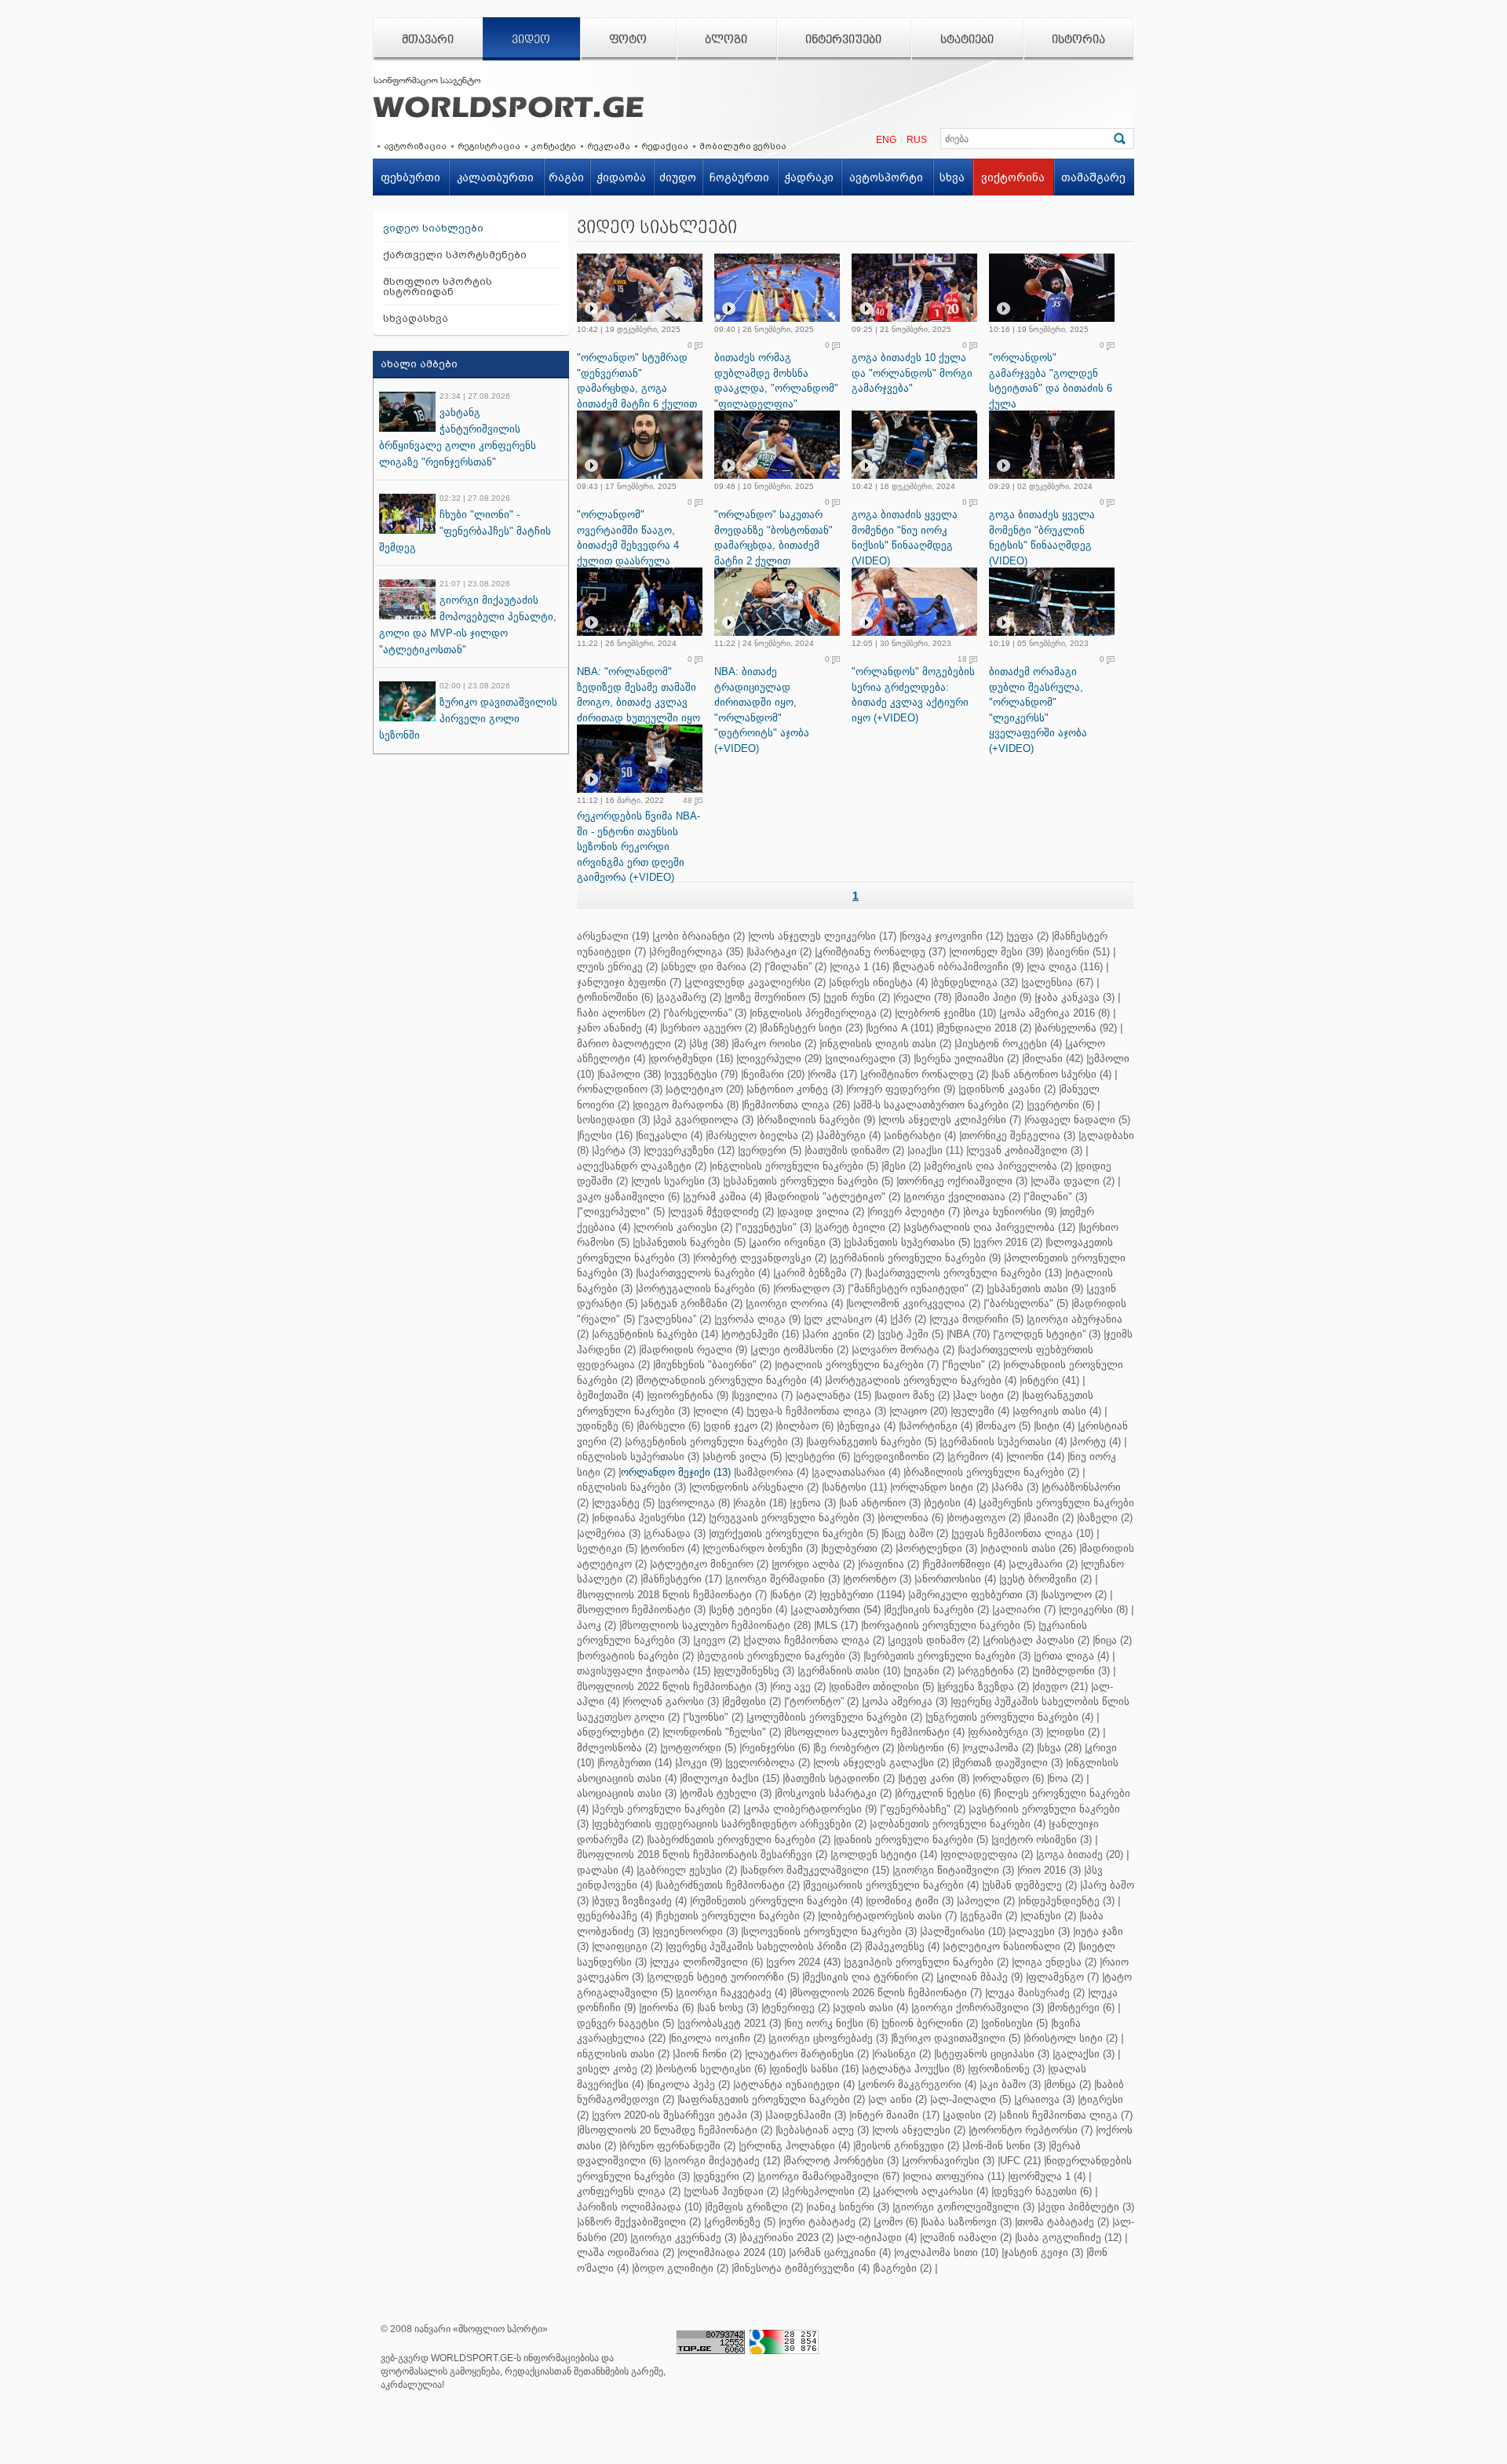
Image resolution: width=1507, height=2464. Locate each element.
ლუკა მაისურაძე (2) (1036, 1993)
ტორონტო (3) (878, 1579)
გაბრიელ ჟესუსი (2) (688, 1870)
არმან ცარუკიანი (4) (841, 2252)
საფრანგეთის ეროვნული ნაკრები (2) (772, 2099)
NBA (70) (969, 1334)
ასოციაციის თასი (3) (627, 1793)
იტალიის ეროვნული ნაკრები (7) (858, 1365)
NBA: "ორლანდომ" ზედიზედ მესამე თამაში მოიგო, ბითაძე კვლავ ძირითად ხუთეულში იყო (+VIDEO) (639, 702)
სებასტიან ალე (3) (823, 2130)
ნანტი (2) (794, 1595)
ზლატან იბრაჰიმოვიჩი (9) (959, 967)
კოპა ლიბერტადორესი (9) (811, 1809)
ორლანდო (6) (1009, 1778)
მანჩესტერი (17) (682, 1579)
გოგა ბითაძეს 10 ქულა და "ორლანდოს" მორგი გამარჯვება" (912, 373)
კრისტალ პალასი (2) (1037, 1640)
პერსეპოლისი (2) (827, 2191)
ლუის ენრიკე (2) (617, 967)
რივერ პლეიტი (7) (915, 1212)
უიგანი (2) (930, 1671)
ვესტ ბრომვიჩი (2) (1047, 1579)
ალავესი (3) (1040, 1931)
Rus (917, 140)
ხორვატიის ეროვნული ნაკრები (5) (949, 1625)
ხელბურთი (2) (858, 1548)
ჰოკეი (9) (700, 1763)
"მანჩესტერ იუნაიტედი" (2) (917, 1289)
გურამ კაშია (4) (723, 1197)
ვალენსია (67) (1058, 982)
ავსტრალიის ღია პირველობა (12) (991, 1227)
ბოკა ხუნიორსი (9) (1011, 1212)
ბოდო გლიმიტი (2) (681, 2268)
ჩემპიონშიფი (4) (965, 1564)
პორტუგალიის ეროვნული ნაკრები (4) (922, 1380)
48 (688, 801)
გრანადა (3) (676, 1533)
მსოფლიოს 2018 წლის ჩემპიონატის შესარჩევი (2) (702, 1854)
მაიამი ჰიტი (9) (994, 997)
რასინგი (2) (903, 2054)
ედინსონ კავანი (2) (1008, 1089)
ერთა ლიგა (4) (1073, 1656)
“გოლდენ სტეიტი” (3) (1048, 1334)
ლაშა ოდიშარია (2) (626, 2252)
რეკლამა (609, 146)
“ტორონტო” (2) (823, 1701)
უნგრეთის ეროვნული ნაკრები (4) (1011, 1717)
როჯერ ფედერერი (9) (902, 1089)
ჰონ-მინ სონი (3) (1005, 2146)
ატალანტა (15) (835, 1395)
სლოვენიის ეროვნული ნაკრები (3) (830, 1931)
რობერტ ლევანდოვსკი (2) (761, 1258)
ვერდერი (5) (771, 1150)
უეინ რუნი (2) (858, 997)
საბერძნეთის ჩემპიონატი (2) (729, 1885)
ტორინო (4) (671, 1548)
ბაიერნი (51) (1079, 952)
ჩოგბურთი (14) (636, 1763)
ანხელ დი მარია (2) (712, 967)
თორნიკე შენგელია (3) (1018, 1135)
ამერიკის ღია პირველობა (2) (999, 1166)
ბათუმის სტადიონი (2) (840, 1778)
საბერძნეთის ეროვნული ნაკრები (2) (740, 1840)
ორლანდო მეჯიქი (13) (676, 1472)
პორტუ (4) (1096, 1442)
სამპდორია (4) (772, 1472)
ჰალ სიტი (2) (987, 1395)
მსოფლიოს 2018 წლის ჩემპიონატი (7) (672, 1595)
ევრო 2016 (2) (1009, 1242)
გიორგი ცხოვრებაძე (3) (829, 2038)
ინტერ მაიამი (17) (896, 2115)
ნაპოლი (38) (630, 1074)
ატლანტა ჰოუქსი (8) (914, 2069)
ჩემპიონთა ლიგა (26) (797, 1105)
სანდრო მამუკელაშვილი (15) (816, 1870)
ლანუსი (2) (1049, 1916)
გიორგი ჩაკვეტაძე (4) (732, 1993)
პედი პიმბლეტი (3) (1087, 2207)
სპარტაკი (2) (780, 952)
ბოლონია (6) (912, 1518)
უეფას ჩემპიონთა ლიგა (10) (1024, 1533)
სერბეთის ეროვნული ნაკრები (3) (948, 1656)
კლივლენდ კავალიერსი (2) (756, 982)
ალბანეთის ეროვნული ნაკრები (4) (959, 1824)
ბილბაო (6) (806, 1426)
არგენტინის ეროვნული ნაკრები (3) (715, 1442)
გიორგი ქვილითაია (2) (963, 1197)
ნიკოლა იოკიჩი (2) (718, 2038)
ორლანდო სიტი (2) (940, 1487)
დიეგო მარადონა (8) (687, 1105)
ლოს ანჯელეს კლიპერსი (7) (951, 1120)
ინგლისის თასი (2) (623, 2054)
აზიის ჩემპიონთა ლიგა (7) (1067, 2115)
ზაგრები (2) (903, 2268)
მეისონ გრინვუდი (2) (907, 2146)
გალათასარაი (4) (857, 1472)
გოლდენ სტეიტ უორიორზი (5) (724, 1977)
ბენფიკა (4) (867, 1426)
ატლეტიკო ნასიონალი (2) (1010, 1946)
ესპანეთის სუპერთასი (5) (908, 1242)
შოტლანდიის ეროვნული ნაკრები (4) (730, 1380)
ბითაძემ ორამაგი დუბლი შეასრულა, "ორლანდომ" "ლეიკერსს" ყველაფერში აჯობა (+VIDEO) (1038, 710)
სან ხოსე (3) (729, 2008)
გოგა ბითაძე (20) (1081, 1854)
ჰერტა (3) (617, 1150)
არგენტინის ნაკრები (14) (656, 1334)
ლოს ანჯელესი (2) (920, 2130)
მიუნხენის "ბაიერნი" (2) (713, 1365)
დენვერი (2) (725, 2176)
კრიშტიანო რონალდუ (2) (925, 1074)
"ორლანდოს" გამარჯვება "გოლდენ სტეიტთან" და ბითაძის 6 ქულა (1051, 381)
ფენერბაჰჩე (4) (615, 1916)
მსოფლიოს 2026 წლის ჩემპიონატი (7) (887, 1993)
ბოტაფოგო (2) (985, 1518)
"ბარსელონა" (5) (1027, 1303)
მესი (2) (902, 1166)
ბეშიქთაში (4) (610, 1395)
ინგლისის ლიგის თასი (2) (887, 1044)
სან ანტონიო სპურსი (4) (1053, 1074)
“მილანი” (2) (797, 967)
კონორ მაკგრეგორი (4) (918, 2084)
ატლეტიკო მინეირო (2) (710, 1564)
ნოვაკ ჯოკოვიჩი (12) (952, 936)
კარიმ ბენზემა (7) (819, 1273)
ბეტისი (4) (951, 1503)
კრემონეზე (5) (741, 2222)
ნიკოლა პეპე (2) (690, 2084)
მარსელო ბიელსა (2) (761, 1135)
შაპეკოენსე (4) (903, 1946)
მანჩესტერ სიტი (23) (812, 1028)
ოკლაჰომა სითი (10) (947, 2252)
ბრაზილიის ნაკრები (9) (817, 1120)
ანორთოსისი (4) (956, 1579)
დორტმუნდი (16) (692, 1059)
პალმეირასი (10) (964, 1931)
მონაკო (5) (1004, 1426)
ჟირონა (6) (668, 2008)
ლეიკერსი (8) (1095, 1610)
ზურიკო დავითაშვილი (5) (957, 2038)
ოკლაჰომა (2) (999, 1748)
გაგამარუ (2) (690, 997)
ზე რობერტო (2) (855, 1748)
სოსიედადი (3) (613, 1120)
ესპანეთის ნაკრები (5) (690, 1242)
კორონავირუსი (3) (949, 2161)
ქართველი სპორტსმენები (455, 255)
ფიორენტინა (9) (689, 1395)
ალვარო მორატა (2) (904, 1350)
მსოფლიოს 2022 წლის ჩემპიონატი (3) (672, 1686)
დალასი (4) (605, 1870)
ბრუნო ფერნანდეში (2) (679, 2146)
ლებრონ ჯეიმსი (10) (947, 1013)
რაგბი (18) (761, 1503)
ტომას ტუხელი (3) (727, 1793)
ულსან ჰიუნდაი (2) (732, 2191)
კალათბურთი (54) (837, 1610)
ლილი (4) (719, 1411)
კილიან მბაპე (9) (981, 1977)
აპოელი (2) (987, 1901)
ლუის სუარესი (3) (677, 1181)
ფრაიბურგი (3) (1007, 1732)
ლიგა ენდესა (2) (1055, 1962)
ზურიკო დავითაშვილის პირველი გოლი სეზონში (468, 719)
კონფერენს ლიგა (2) (629, 2191)
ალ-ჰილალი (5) (972, 2099)
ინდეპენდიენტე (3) (1067, 1901)
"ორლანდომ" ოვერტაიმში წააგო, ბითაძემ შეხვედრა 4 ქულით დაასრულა (628, 538)
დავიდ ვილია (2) (822, 1212)
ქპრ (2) (909, 1319)
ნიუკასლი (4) (670, 1135)
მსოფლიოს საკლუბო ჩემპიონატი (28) (716, 1625)
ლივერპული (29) (780, 1059)
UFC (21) (1020, 2161)
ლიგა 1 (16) (861, 967)
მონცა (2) (1069, 2084)
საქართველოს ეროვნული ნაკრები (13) (965, 1273)
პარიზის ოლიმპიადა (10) (639, 2207)
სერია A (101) (901, 1028)
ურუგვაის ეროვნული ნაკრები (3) (793, 1518)
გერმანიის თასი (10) (850, 1671)
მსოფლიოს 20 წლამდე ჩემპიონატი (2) (676, 2130)
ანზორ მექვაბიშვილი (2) (640, 2222)
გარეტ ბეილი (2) (859, 1227)
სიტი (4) (1055, 1426)
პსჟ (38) (710, 1044)
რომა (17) (834, 1074)
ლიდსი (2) (1074, 1732)
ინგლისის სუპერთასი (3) (638, 1456)
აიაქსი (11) (936, 1150)
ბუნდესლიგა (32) (976, 982)
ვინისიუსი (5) (1016, 2023)
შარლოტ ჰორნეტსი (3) (842, 2161)
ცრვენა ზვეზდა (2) (984, 1686)
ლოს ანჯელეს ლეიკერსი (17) (823, 936)
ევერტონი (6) (1062, 1105)
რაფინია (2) (890, 1564)
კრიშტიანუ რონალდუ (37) (881, 952)
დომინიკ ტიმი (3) (911, 1901)
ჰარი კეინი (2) (839, 1334)
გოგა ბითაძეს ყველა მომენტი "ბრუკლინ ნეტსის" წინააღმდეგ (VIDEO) (1042, 538)
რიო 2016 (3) (1050, 1870)
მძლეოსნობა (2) (617, 1748)
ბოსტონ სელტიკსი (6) (712, 2069)
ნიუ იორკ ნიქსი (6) (832, 2023)
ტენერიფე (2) (797, 2008)
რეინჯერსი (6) (776, 1748)
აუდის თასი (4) (872, 2008)
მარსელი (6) (670, 1426)
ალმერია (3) (610, 1533)
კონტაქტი (554, 146)
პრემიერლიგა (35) (697, 952)
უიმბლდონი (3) (1072, 1671)
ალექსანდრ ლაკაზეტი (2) (642, 1166)
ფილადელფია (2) (988, 1854)
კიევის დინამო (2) (935, 1640)
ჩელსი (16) (606, 1135)
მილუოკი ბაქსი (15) (731, 1778)
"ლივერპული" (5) (622, 1212)
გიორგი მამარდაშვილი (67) (830, 2176)
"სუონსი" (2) (714, 1717)
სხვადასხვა (416, 318)
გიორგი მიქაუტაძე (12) (723, 2161)
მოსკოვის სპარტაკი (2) (834, 1793)
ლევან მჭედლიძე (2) (722, 1212)
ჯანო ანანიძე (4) (617, 1028)
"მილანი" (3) (1056, 1197)
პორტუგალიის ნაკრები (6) (704, 1289)
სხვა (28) (1060, 1748)
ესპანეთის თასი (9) (1036, 1289)
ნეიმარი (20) (774, 1074)
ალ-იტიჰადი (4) (878, 2238)
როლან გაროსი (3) (672, 1701)
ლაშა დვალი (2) (1074, 1181)
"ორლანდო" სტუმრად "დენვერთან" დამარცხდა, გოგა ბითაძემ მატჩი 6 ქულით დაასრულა (637, 388)
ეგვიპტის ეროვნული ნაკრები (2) (927, 1962)
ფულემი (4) (981, 1411)
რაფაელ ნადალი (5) (1078, 1120)
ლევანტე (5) (624, 1503)
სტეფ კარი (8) (935, 1778)
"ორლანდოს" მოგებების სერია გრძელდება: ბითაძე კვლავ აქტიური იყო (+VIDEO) (913, 695)
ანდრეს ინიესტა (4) (879, 982)
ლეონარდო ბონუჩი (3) (761, 1548)
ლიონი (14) (1036, 1456)
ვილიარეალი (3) (869, 1059)
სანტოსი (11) (856, 1487)
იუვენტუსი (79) (702, 1074)
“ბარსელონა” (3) (706, 1013)
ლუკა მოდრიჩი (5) (978, 1319)
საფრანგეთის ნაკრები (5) (872, 1442)
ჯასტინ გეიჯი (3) (1044, 2252)
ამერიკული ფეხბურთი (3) (974, 1595)
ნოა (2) (1066, 1778)
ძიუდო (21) (1061, 1686)
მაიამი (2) (1050, 1518)
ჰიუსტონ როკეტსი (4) (1009, 1044)
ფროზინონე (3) (1007, 2069)
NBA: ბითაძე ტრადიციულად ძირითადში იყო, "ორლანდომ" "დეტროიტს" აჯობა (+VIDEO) (762, 710)
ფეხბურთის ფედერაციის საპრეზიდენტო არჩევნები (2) (730, 1824)
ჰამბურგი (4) (850, 1135)
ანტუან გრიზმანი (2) (693, 1303)
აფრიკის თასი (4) (1058, 1411)
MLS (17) (837, 1625)
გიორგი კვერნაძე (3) (684, 2238)
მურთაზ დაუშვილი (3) (1009, 1763)
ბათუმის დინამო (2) (856, 1150)
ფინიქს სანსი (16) (815, 2069)
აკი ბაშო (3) (1011, 2084)
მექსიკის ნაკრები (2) (938, 1610)
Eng (886, 140)
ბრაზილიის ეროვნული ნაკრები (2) (993, 1472)
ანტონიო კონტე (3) (796, 1089)
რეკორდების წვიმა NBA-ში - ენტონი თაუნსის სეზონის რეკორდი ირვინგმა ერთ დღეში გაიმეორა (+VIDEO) (639, 847)
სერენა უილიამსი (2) (967, 1059)
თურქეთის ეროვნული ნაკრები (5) (795, 1533)
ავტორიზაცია (415, 146)
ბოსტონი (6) (929, 1748)
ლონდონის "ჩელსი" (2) (723, 1732)
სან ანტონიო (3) (881, 1503)
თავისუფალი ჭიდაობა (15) (644, 1671)
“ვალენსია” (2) (676, 1319)
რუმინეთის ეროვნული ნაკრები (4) (777, 1901)
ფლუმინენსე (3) (755, 1671)
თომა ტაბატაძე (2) (1063, 2222)
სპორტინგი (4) (937, 1426)
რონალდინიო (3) (620, 1089)
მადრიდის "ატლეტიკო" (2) (834, 1197)
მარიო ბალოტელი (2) (631, 1044)
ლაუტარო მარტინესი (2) (808, 2054)
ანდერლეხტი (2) (618, 1732)
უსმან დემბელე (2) (1031, 1885)
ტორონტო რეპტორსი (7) (1032, 2130)
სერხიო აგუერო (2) (710, 1028)
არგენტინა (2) (994, 1671)
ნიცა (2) (1113, 1640)
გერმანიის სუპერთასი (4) (1004, 1442)
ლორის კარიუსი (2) (684, 1227)
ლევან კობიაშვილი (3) (1025, 1150)
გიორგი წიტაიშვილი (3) (954, 1870)
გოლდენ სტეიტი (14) (885, 1854)
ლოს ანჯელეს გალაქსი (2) (882, 1763)
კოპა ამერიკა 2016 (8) (1056, 1013)
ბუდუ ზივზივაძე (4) (640, 1901)
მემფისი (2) (753, 1701)
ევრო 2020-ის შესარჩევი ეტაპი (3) (678, 2115)
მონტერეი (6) (1082, 2008)
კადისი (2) (971, 2115)
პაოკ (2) (597, 1625)
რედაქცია (665, 146)
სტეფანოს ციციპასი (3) (993, 2054)
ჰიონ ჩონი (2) (708, 2054)
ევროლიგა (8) (695, 1503)
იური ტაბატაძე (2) (826, 2222)
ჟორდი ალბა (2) (814, 1564)
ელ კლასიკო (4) (847, 1319)
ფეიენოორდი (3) (696, 1931)
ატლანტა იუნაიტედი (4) (795, 2084)
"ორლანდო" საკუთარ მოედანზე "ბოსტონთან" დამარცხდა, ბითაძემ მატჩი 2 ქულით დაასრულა (774, 545)
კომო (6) (897, 2222)
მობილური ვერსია (743, 146)
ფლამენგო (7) (1064, 1977)
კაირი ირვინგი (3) (796, 1242)
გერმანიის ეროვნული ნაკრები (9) (916, 1258)
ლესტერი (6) (819, 1456)
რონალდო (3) (810, 1289)
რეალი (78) (923, 997)
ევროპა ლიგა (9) (759, 1319)
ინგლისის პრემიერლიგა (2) (822, 1013)
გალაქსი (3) (1085, 2054)
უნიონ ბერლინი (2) (931, 2023)
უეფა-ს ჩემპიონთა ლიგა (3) (817, 1411)
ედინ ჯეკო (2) (739, 1426)
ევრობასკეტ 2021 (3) (730, 2023)
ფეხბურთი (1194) (863, 1595)
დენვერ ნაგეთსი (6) (1043, 2191)
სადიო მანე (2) (913, 1395)
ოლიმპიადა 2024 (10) (733, 2252)
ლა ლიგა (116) (1066, 967)
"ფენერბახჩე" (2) (924, 1809)
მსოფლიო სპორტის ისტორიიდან (438, 287)
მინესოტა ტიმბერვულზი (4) (802, 2268)
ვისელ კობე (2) (615, 2069)
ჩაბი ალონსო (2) (618, 1013)
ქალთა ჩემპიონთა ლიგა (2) (815, 1640)
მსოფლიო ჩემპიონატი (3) (641, 1610)
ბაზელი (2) (1106, 1518)
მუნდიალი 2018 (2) (985, 1028)
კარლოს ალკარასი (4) (932, 2191)
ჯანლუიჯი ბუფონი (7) (629, 982)
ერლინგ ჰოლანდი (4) (795, 2146)
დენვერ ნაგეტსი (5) (626, 2023)
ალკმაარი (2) (1044, 1564)
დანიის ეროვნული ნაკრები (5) (912, 1840)
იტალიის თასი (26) (1029, 1548)
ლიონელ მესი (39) (997, 952)
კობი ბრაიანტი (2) (700, 936)
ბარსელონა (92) (1077, 1028)
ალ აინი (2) (899, 2099)
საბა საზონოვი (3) (967, 2222)
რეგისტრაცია (489, 146)
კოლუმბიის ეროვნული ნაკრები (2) (836, 1717)
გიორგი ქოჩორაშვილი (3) (979, 2008)
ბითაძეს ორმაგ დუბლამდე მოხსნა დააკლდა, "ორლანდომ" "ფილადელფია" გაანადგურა (776, 388)
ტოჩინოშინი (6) (615, 997)
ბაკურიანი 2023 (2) (788, 2238)
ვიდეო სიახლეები (433, 228)
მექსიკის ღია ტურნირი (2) (869, 1977)
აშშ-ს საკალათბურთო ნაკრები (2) (940, 1105)
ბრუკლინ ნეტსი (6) (944, 1793)
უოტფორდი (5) (699, 1748)
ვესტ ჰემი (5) (912, 1334)
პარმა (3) (1016, 1487)
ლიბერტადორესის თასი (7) (889, 1916)
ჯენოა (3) (814, 1503)
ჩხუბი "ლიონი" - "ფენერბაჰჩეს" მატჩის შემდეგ (465, 531)
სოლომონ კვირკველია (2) (914, 1303)
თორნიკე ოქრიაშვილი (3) (963, 1181)
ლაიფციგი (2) (628, 1946)
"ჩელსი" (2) (972, 1365)
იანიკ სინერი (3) (849, 2207)
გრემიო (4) (976, 1456)
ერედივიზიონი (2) (900, 1456)
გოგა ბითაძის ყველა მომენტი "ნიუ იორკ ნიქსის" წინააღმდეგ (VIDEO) (905, 538)
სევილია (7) (763, 1395)
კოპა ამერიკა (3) (906, 1701)
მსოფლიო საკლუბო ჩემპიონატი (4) (876, 1732)
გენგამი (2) (990, 1916)
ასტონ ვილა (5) (743, 1456)
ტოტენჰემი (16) (761, 1334)
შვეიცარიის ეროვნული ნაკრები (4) (892, 1885)
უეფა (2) (1029, 936)
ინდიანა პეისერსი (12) (650, 1518)
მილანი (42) (1054, 1059)
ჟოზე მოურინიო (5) (774, 997)
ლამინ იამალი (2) (967, 2238)
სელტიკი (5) (607, 1548)
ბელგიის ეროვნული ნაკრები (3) (780, 1656)
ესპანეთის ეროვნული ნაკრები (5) (809, 1181)
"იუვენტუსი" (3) (775, 1227)
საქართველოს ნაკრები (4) (704, 1273)
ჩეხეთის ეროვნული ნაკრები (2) (736, 1916)
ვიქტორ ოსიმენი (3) (1043, 1840)
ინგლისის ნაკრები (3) (631, 1487)
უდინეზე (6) (605, 1426)
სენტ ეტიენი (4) (749, 1610)
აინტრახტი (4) (921, 1135)
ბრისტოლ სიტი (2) (1072, 2038)
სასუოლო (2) (1075, 1595)
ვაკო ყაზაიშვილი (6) (628, 1197)
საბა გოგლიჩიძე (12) (1069, 2238)
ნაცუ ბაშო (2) (916, 1533)
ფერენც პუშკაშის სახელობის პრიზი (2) (765, 1946)
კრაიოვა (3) (1045, 2099)
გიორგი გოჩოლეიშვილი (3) (965, 2207)
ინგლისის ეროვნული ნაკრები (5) (795, 1166)
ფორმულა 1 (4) (1048, 2176)
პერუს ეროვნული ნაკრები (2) (667, 1809)
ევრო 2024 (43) (805, 1962)
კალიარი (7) (1025, 1610)
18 (962, 659)
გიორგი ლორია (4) (795, 1303)
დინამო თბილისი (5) (883, 1686)
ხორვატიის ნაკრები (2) (637, 1656)
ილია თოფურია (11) (955, 2176)
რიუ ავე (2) (799, 1686)
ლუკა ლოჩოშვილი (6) (708, 1962)
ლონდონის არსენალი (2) (755, 1487)
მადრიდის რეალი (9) (694, 1350)
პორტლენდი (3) (938, 1548)
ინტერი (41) (1051, 1380)
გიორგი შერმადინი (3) (784, 1579)
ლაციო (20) (920, 1411)
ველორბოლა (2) (769, 1763)
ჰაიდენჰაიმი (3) (807, 2115)
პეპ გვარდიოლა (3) (704, 1120)
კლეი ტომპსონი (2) (801, 1350)
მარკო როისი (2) (775, 1044)
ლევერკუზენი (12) (690, 1150)
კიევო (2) (718, 1640)
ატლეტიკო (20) (706, 1089)
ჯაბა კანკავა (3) (1076, 997)
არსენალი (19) (613, 936)
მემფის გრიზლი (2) (755, 2207)
